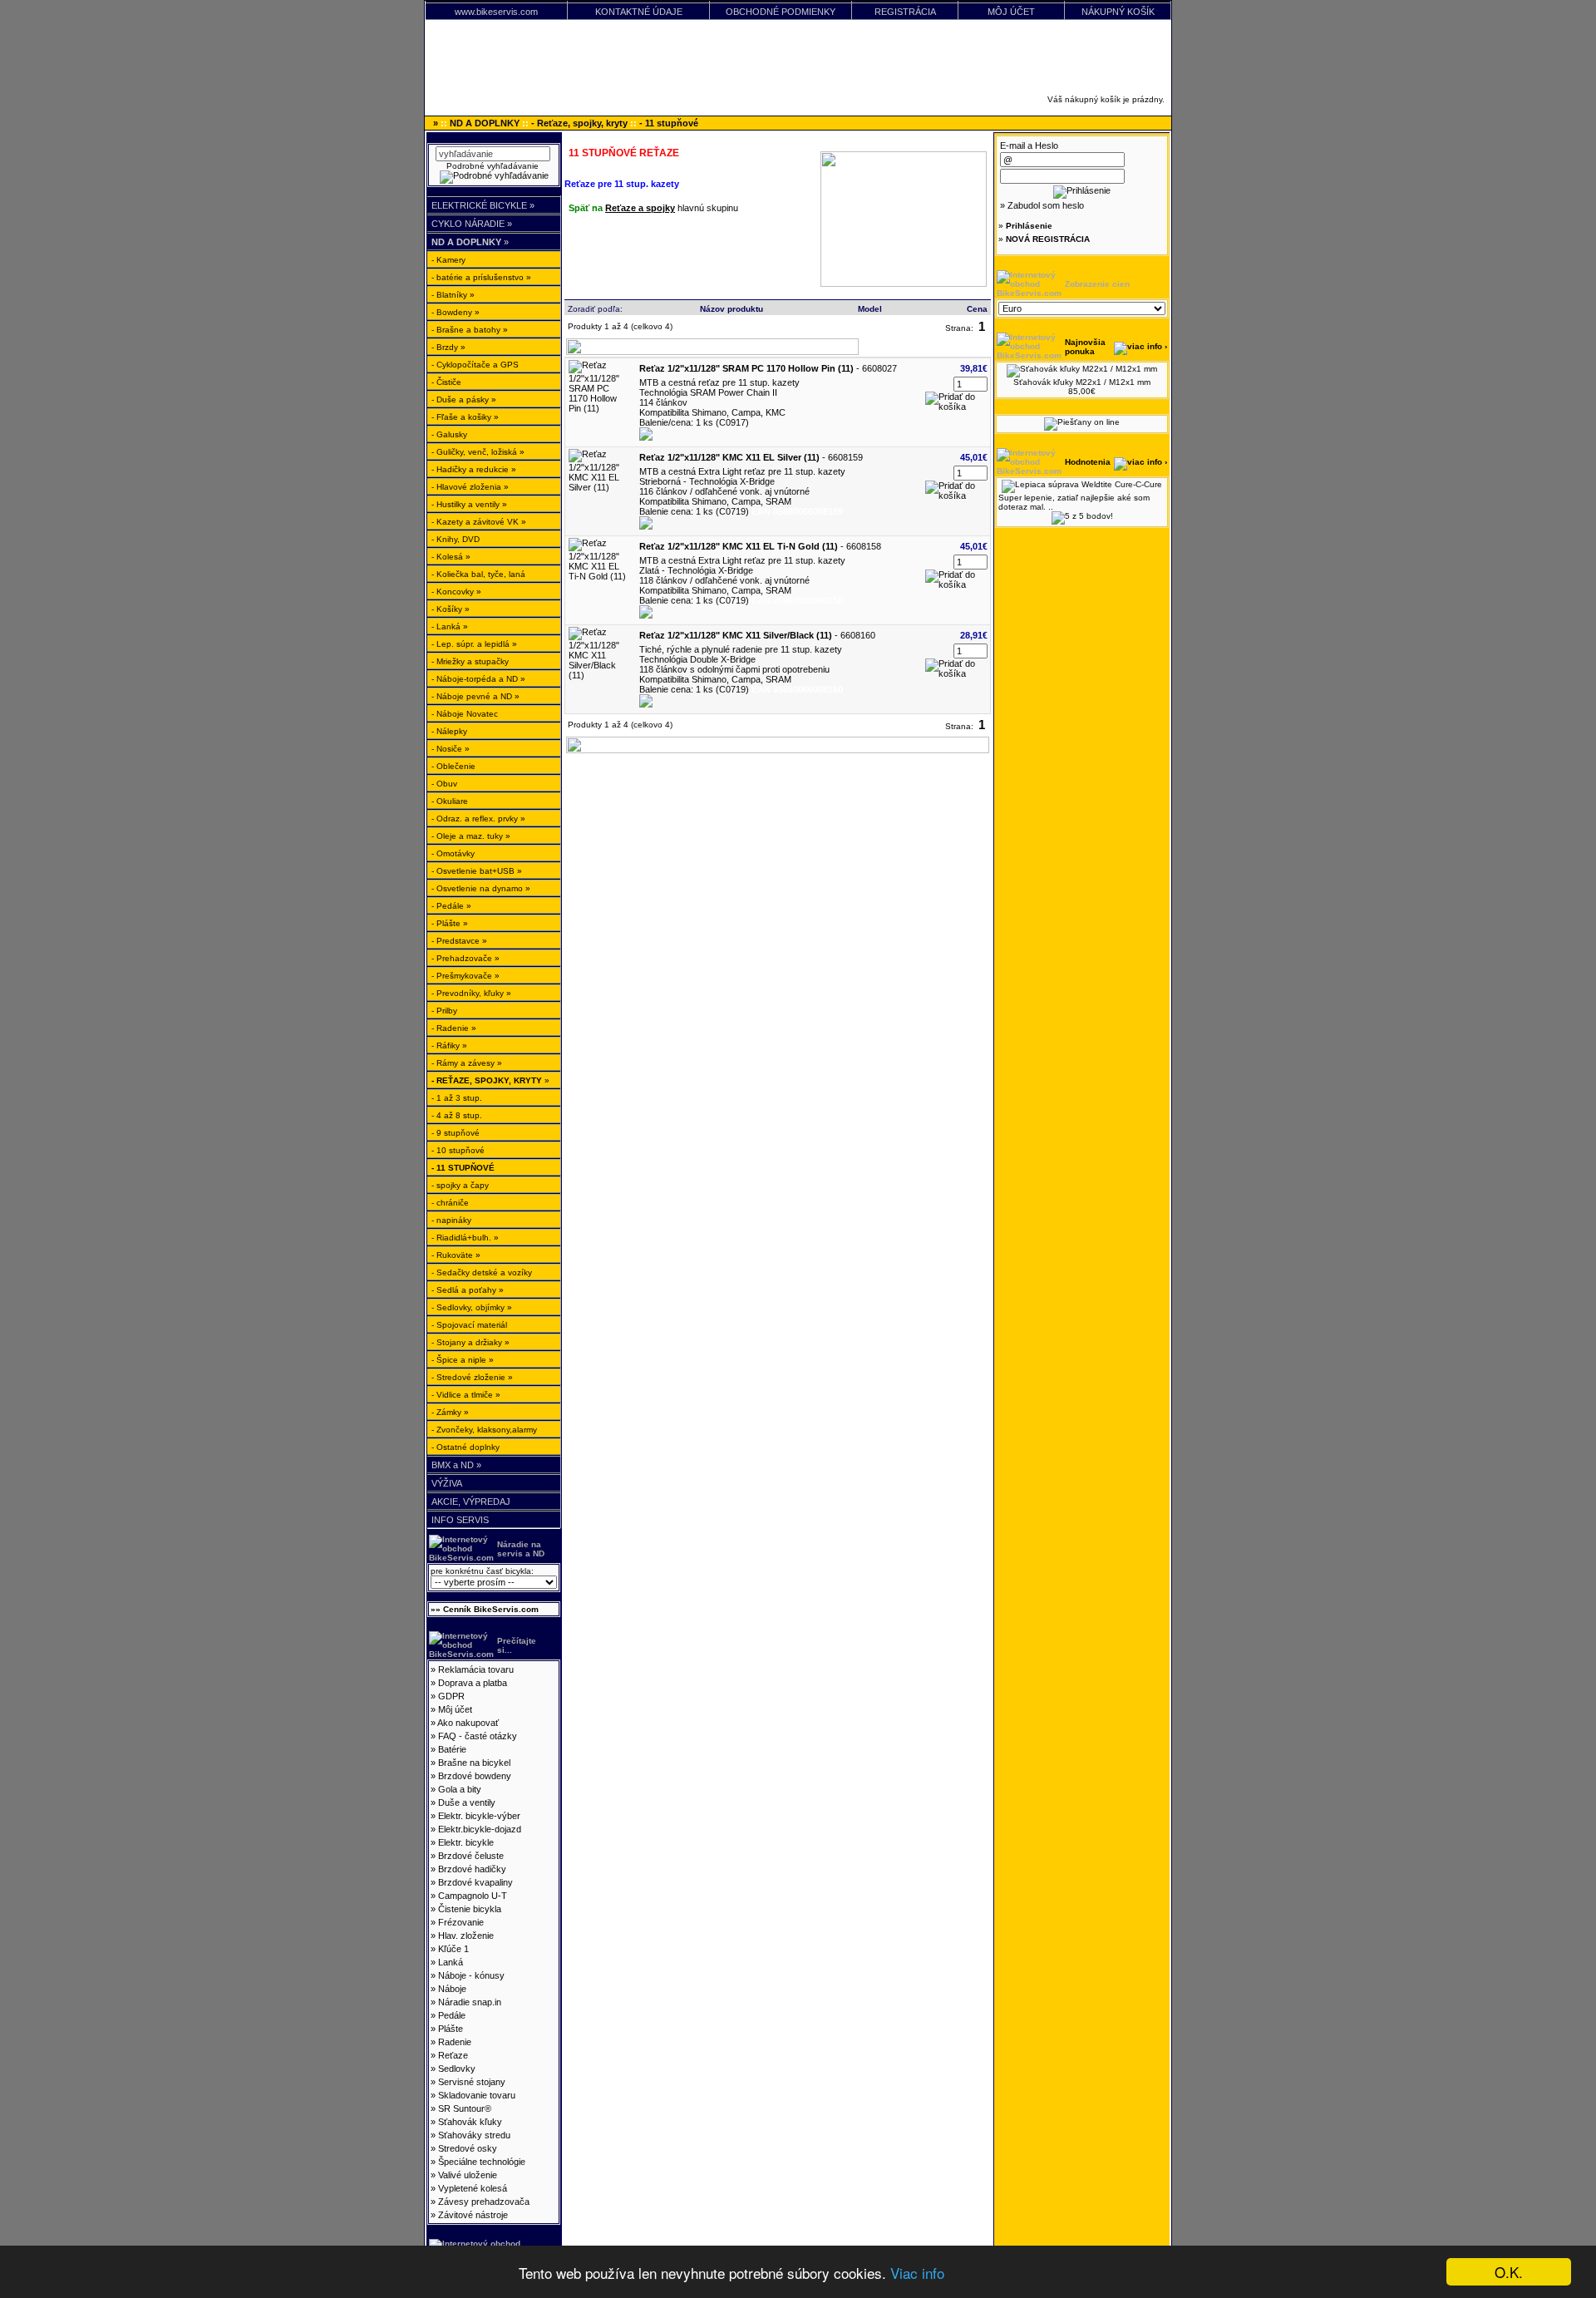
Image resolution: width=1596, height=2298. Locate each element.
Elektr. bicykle (466, 1842)
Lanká (451, 1962)
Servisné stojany (472, 2082)
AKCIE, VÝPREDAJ (471, 1502)
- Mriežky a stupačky (470, 661)
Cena (977, 309)
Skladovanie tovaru (477, 2095)
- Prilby (444, 1011)
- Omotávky (453, 853)
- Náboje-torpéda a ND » (478, 679)
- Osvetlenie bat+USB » (477, 871)
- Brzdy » (448, 347)
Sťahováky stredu (474, 2135)
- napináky (451, 1220)
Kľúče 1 (453, 1949)
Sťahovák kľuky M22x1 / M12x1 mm (1082, 382)
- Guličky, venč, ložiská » (478, 452)
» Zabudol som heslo (1042, 205)
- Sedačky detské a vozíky (482, 1272)
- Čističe (446, 382)
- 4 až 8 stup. (457, 1115)
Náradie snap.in (470, 2002)
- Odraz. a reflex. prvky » (478, 819)
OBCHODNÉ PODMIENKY (781, 12)
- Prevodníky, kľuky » (471, 993)
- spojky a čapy (460, 1185)
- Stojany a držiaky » (470, 1342)
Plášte (451, 2029)
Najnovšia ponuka (1085, 347)
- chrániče (450, 1203)
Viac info (917, 2273)
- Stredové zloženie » (472, 1377)
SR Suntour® (465, 2108)
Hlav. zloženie (466, 1936)
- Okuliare (450, 801)
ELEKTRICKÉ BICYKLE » (483, 205)
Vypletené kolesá (473, 2188)
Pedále (452, 2015)
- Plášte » (450, 923)
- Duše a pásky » (464, 399)
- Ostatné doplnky (465, 1447)
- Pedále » (451, 906)
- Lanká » (450, 626)
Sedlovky (457, 2069)
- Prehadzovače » (465, 958)
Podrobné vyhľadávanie (494, 166)
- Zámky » (450, 1412)
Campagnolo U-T (473, 1896)
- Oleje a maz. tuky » (471, 836)
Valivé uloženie (468, 2175)
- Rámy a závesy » (467, 1063)
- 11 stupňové (669, 123)
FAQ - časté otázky (478, 1736)
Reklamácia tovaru (476, 1669)
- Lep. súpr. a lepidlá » (474, 644)
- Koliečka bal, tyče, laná (478, 574)
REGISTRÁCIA (905, 12)
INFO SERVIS (460, 1520)
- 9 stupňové (456, 1133)
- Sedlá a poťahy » (468, 1290)
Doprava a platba (473, 1683)
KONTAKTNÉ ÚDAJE (639, 12)
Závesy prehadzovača (484, 2202)
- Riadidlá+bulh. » (465, 1238)
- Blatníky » (453, 295)
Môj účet (455, 1709)
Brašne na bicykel (474, 1763)
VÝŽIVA (447, 1483)
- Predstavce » (459, 941)
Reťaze (453, 2055)
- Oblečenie (453, 766)
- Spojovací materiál (469, 1325)
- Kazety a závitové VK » (479, 522)
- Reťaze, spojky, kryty (579, 123)
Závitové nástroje (473, 2215)
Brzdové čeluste (471, 1856)
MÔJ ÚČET (1011, 12)
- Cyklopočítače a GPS (475, 365)
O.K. (1509, 2272)
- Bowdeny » (456, 312)
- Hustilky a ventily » (469, 504)
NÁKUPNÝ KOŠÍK (1118, 12)
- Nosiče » (451, 749)
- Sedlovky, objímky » (472, 1307)
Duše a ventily (467, 1802)
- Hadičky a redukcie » (474, 469)
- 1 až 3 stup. (457, 1098)
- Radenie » (454, 1028)
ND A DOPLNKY (485, 123)
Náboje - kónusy (471, 1975)
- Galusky (449, 434)
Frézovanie (461, 1922)
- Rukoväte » (456, 1255)
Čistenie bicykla (470, 1909)
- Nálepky (449, 731)
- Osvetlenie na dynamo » (481, 888)
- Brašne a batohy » (470, 330)
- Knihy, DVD (456, 539)
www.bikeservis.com (496, 12)
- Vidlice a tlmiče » (466, 1395)
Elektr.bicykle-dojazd (480, 1829)
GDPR (451, 1696)
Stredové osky (468, 2148)
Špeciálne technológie (482, 2162)
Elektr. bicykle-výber (479, 1816)
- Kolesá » (451, 557)
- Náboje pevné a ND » (475, 696)
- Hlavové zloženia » (470, 487)
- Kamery (448, 260)
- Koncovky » (456, 592)
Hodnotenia (1088, 462)
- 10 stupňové (458, 1150)
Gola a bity (460, 1789)
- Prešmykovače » (465, 976)
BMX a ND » (456, 1465)
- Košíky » (451, 609)
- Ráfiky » (449, 1045)
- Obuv (444, 784)
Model (870, 309)
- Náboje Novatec (465, 714)
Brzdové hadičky (472, 1869)
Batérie (452, 1749)
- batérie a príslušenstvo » (481, 277)
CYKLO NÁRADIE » (472, 224)
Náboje (452, 1989)
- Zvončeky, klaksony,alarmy (484, 1430)
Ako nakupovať (468, 1723)
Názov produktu (731, 309)
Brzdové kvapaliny (475, 1882)
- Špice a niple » (463, 1360)
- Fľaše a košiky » (465, 417)
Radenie (455, 2042)
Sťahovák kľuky (470, 2122)
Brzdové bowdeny (475, 1776)
